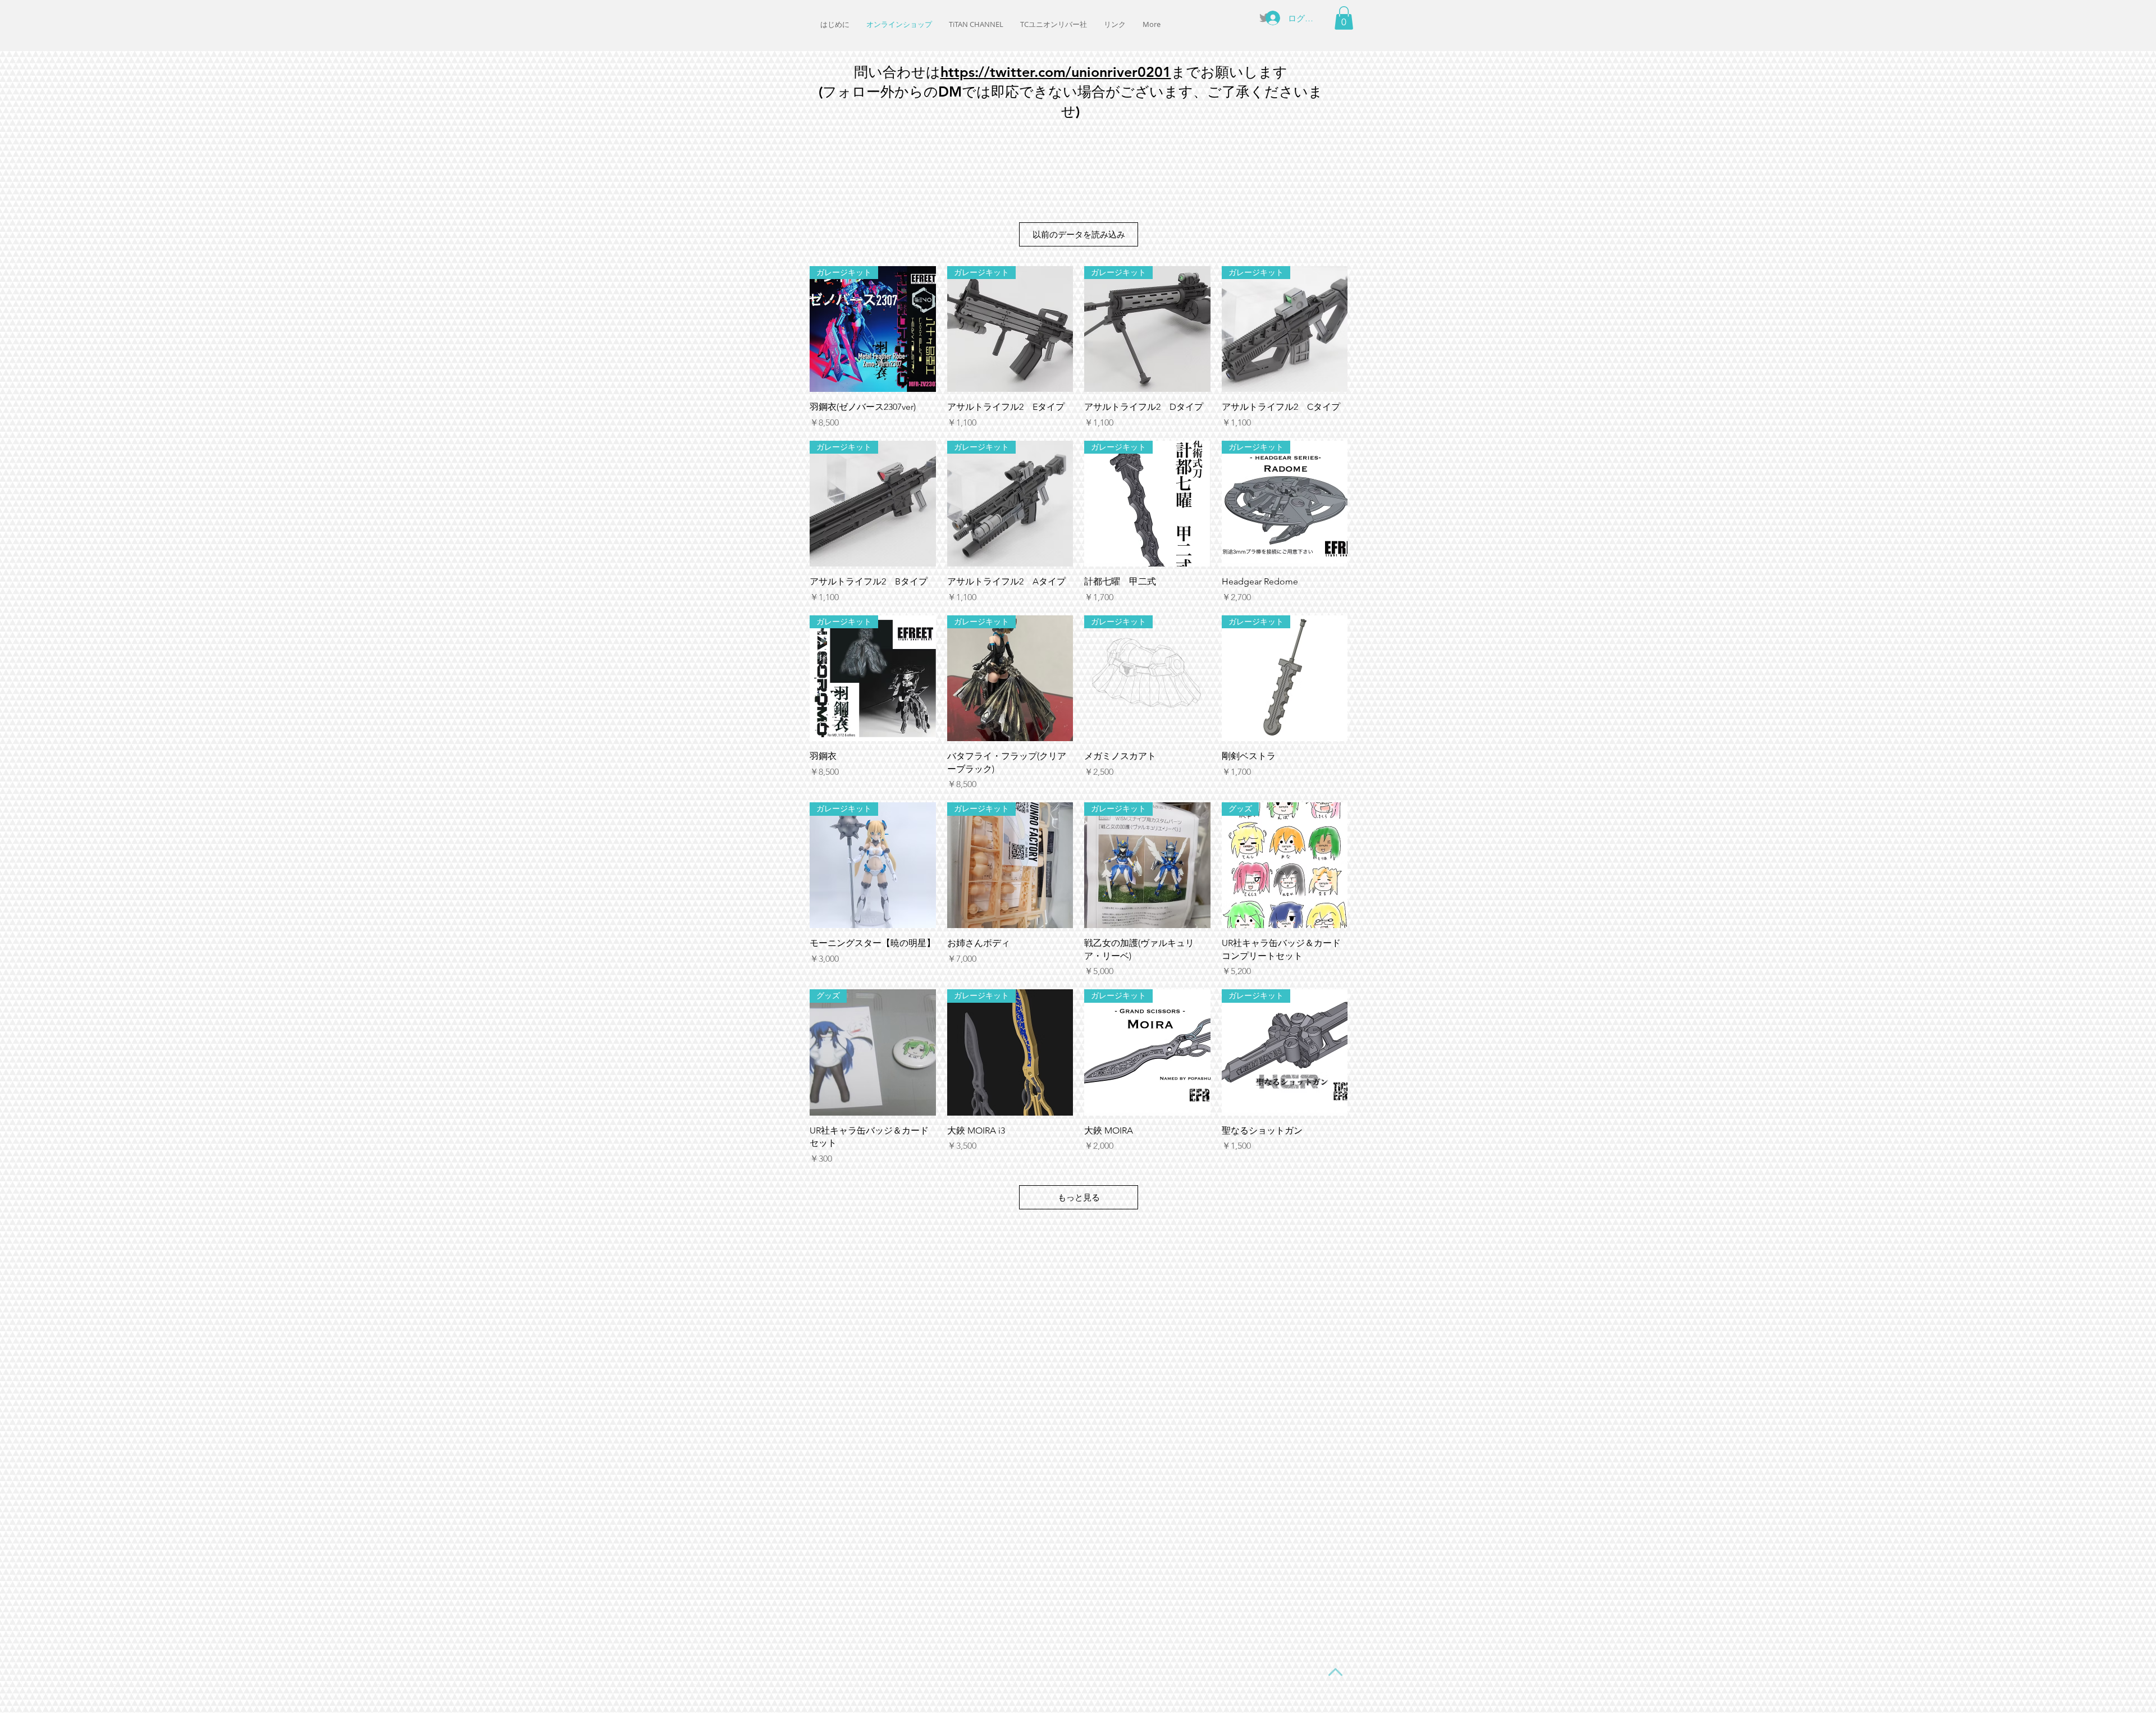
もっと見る (1079, 1197)
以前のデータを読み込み (1079, 234)
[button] (1344, 18)
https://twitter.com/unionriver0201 (1056, 72)
